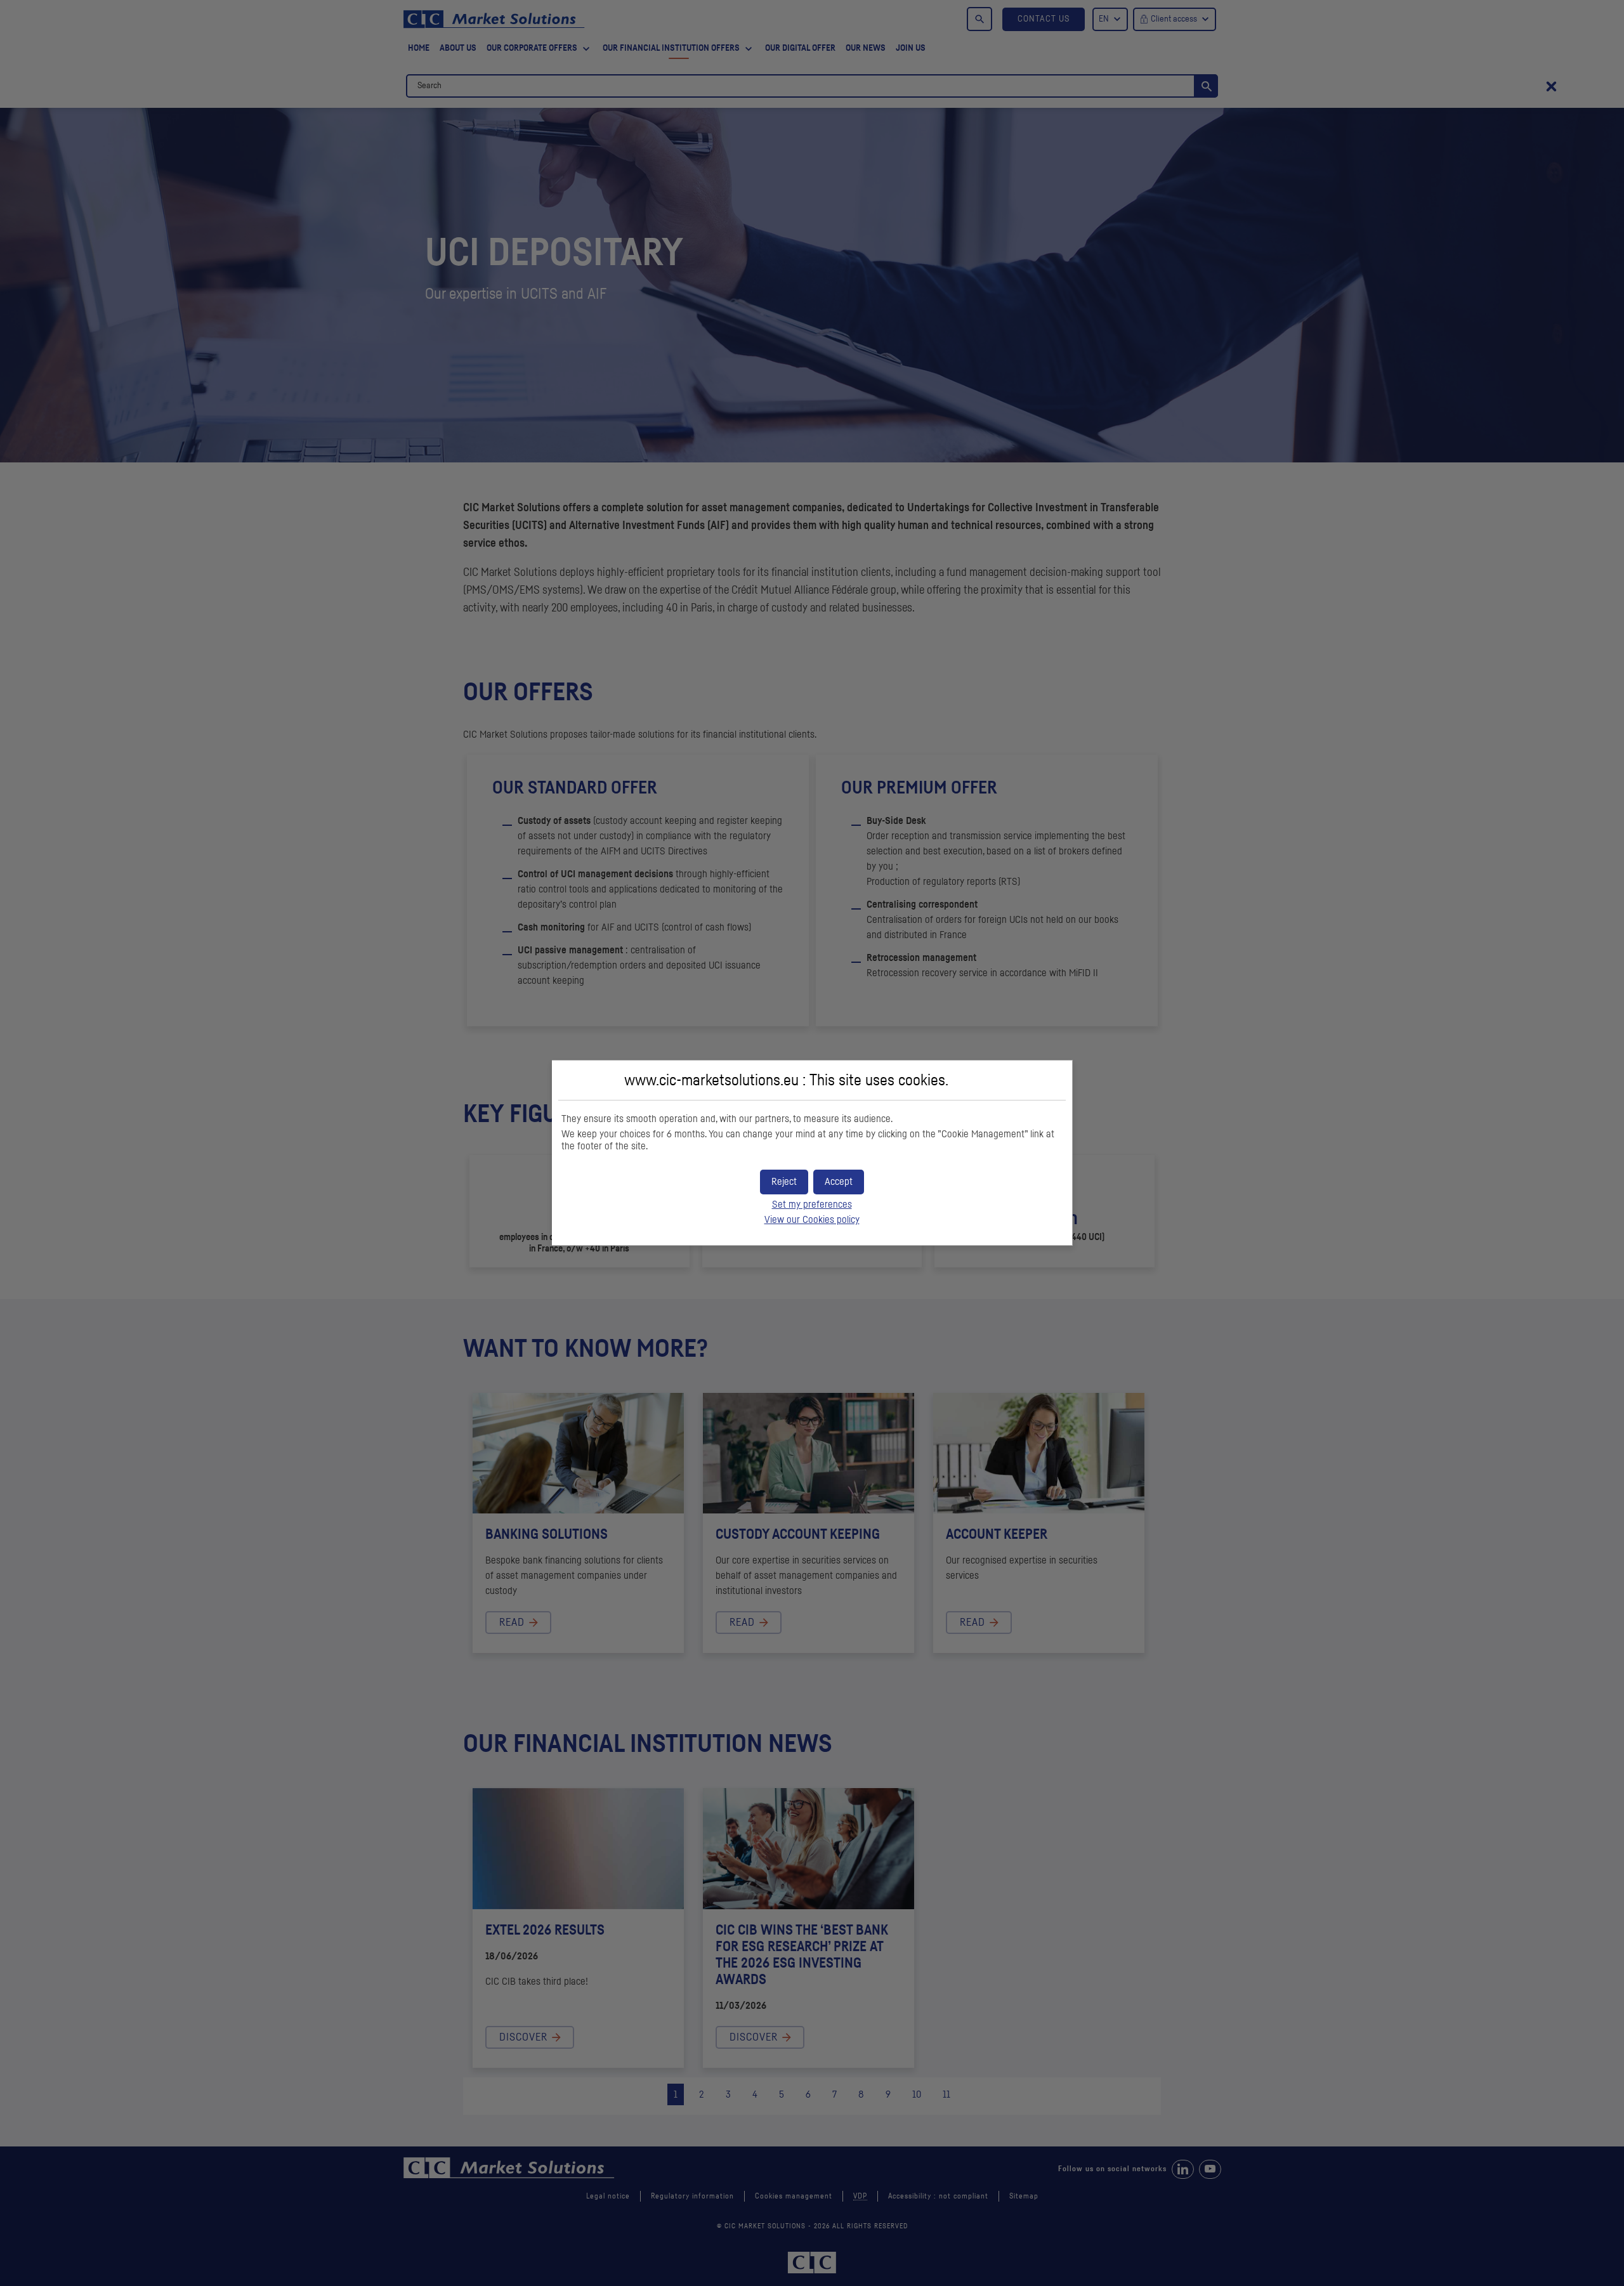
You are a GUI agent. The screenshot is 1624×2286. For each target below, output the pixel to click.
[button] (839, 1182)
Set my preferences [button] (812, 1205)
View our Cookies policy (812, 1220)
